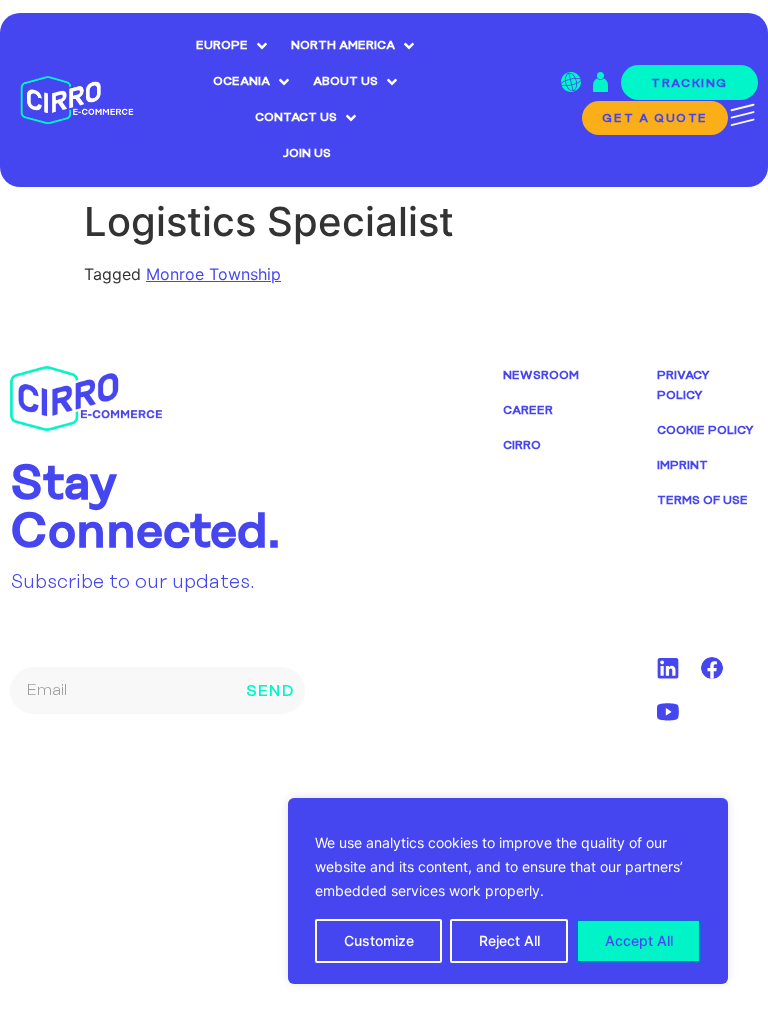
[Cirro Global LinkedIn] (668, 668)
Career (528, 410)
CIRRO (522, 445)
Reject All (509, 940)
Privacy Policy (683, 385)
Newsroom (541, 375)
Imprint (682, 465)
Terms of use (702, 500)
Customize (379, 940)
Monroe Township (213, 274)
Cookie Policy (705, 430)
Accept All (639, 940)
